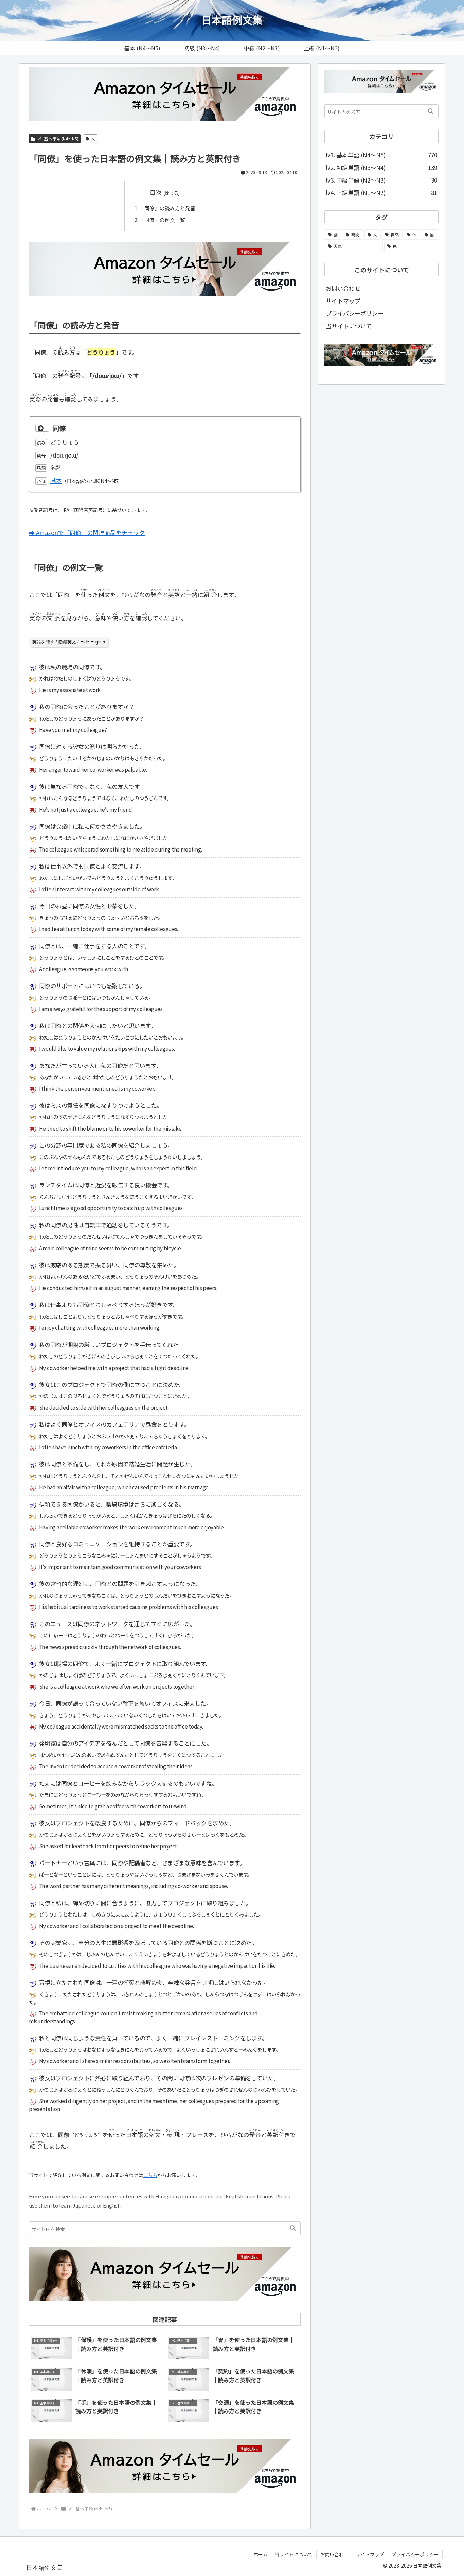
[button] (293, 2228)
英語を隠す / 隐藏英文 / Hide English (69, 642)
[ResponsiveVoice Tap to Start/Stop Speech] (42, 428)
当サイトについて (349, 326)
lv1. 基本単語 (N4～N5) (58, 139)
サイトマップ (343, 301)
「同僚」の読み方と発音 (167, 208)
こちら (150, 2175)
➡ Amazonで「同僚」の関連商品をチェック (87, 533)
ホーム (261, 2554)
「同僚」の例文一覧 (162, 220)
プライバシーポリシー (355, 313)
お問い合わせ (343, 288)
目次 (156, 192)
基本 (56, 480)
